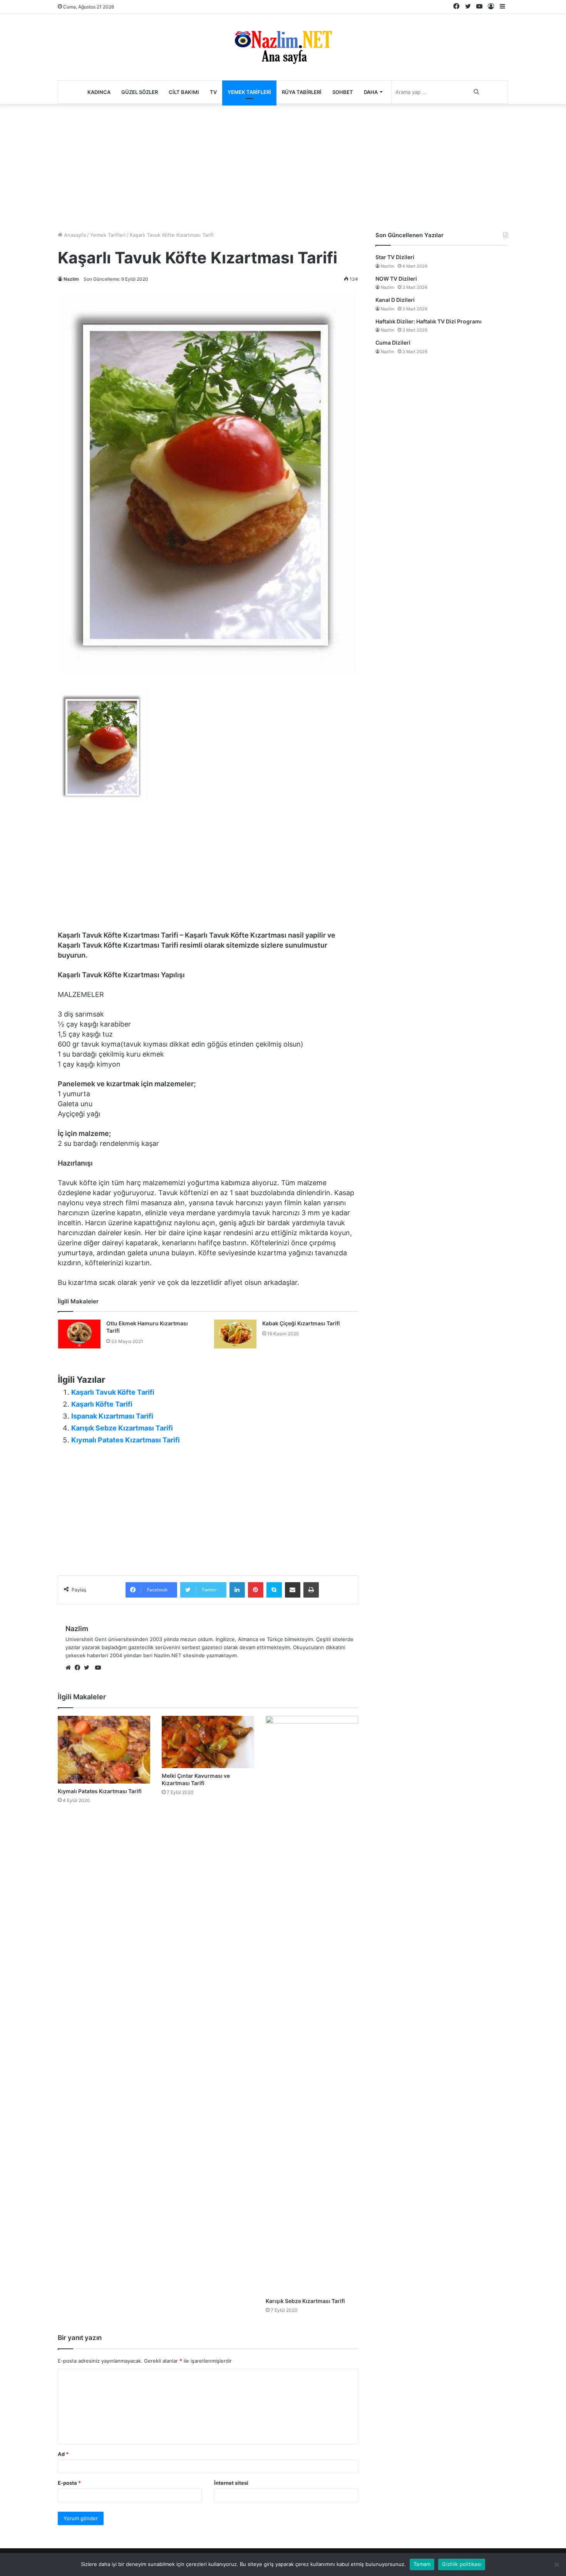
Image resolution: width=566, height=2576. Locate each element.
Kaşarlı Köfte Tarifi (102, 1404)
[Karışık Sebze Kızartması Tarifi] (312, 2005)
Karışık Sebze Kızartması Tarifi (122, 1428)
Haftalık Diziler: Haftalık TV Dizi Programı (429, 321)
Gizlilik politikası (462, 2564)
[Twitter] (89, 1668)
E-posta (69, 2483)
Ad (63, 2454)
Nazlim (71, 279)
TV (213, 92)
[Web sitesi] (70, 1668)
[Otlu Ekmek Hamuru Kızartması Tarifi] (79, 1334)
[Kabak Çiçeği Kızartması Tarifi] (235, 1334)
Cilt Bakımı (184, 92)
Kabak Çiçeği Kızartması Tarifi (301, 1323)
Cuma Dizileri (393, 343)
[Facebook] (79, 1668)
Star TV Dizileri (395, 257)
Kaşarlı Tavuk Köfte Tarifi (113, 1392)
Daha (371, 92)
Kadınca (99, 92)
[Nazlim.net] (283, 47)
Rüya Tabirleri (302, 92)
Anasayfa (74, 235)
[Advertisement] (283, 166)
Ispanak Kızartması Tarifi (112, 1416)
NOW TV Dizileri (396, 279)
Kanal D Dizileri (395, 300)
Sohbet (343, 92)
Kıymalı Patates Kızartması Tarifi (126, 1440)
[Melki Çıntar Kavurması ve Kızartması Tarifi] (208, 1742)
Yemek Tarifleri (249, 92)
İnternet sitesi (231, 2483)
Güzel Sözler (140, 92)
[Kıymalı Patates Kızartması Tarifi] (104, 1750)
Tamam (422, 2564)
